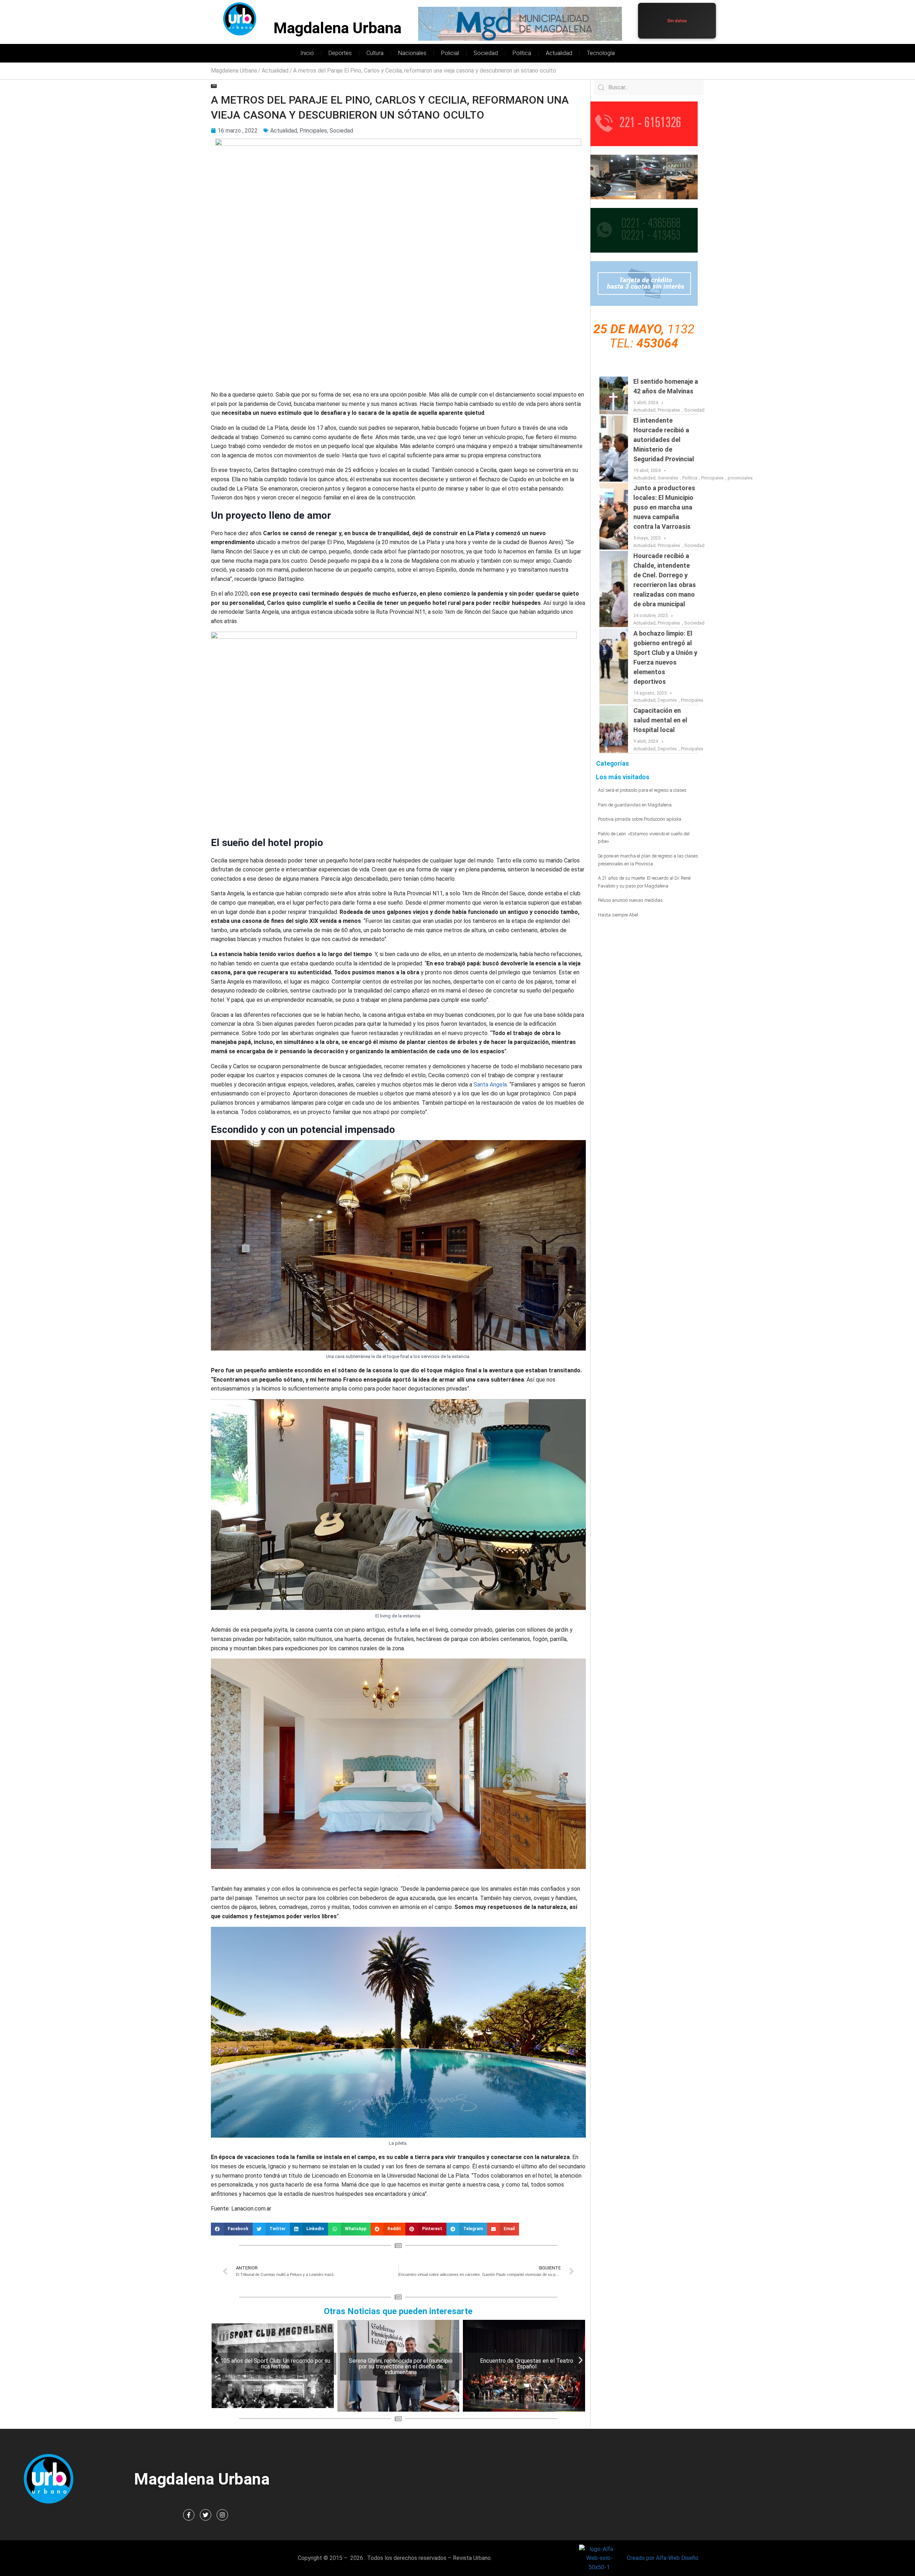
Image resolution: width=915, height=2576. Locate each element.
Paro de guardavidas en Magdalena (635, 805)
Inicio (307, 53)
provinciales (740, 478)
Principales (313, 131)
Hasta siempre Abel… (619, 915)
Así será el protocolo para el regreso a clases (642, 790)
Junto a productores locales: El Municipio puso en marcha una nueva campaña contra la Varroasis (664, 507)
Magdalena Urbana (337, 28)
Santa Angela (490, 1085)
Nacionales (412, 53)
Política (522, 53)
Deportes (340, 53)
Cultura (375, 53)
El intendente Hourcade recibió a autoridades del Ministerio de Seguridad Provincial (664, 440)
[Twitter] (206, 2515)
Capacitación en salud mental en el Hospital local (660, 720)
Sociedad (486, 53)
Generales (668, 478)
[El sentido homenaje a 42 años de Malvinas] (614, 395)
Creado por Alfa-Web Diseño (663, 2558)
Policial (450, 53)
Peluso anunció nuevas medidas (630, 900)
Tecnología (601, 53)
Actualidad (559, 53)
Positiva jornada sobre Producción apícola (640, 819)
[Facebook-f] (189, 2515)
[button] (232, 2229)
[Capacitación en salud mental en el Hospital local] (614, 729)
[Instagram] (222, 2515)
